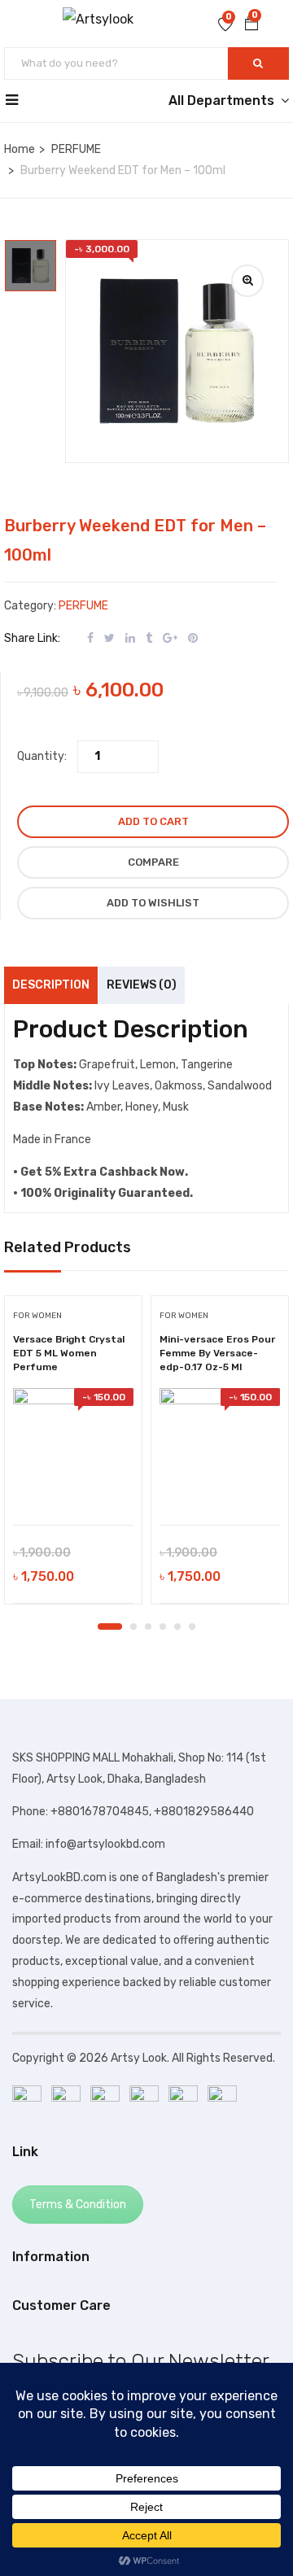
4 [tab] (163, 1626)
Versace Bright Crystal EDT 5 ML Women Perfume (69, 1353)
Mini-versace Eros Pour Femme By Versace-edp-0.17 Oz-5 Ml (217, 1353)
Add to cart (153, 821)
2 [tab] (133, 1626)
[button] (251, 25)
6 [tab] (192, 1626)
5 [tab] (177, 1626)
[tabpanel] (73, 1456)
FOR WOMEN (37, 1316)
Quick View (74, 1484)
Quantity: (42, 756)
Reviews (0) (142, 985)
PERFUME (76, 149)
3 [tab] (148, 1626)
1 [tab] (110, 1626)
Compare (153, 862)
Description (51, 985)
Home (20, 149)
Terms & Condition (78, 2205)
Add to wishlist (153, 903)
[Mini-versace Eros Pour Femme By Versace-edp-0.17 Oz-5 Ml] (220, 1448)
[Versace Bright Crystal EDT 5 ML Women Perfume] (73, 1448)
